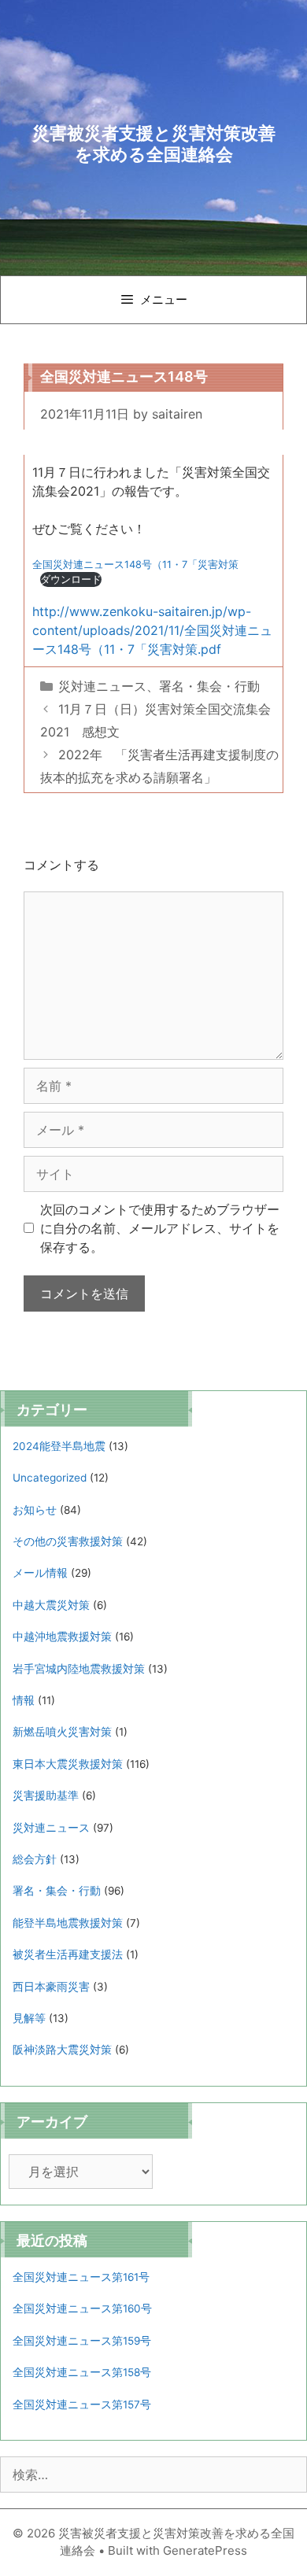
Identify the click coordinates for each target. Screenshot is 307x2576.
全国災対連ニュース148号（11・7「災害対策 (135, 565)
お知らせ (35, 1510)
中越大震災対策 (51, 1605)
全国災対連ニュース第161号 (81, 2277)
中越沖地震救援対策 (62, 1637)
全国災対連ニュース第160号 (82, 2308)
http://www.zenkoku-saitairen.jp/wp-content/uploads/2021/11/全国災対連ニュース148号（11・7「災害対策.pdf (152, 630)
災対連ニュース (102, 686)
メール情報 (40, 1573)
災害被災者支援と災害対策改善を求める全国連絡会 (154, 143)
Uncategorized (50, 1478)
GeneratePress (205, 2550)
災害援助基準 (46, 1795)
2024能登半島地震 (59, 1446)
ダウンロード (71, 579)
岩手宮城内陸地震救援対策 (79, 1669)
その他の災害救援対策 (68, 1541)
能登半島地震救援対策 (68, 1923)
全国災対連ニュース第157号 (82, 2404)
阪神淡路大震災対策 (62, 2050)
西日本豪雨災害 (51, 1987)
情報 (24, 1700)
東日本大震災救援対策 (68, 1764)
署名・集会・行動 (209, 686)
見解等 (29, 2018)
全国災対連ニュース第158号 (82, 2372)
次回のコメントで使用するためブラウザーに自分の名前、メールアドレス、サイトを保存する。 (160, 1228)
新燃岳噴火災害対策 (62, 1732)
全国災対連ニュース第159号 (82, 2341)
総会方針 (35, 1859)
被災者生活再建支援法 (68, 1954)
